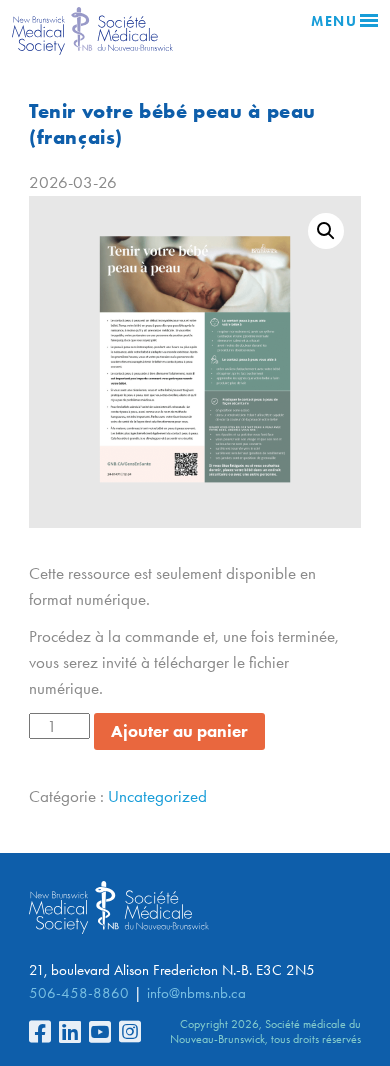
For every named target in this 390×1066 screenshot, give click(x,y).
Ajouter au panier (179, 731)
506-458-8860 (79, 993)
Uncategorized (157, 796)
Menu (334, 21)
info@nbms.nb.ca (196, 993)
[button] (326, 231)
